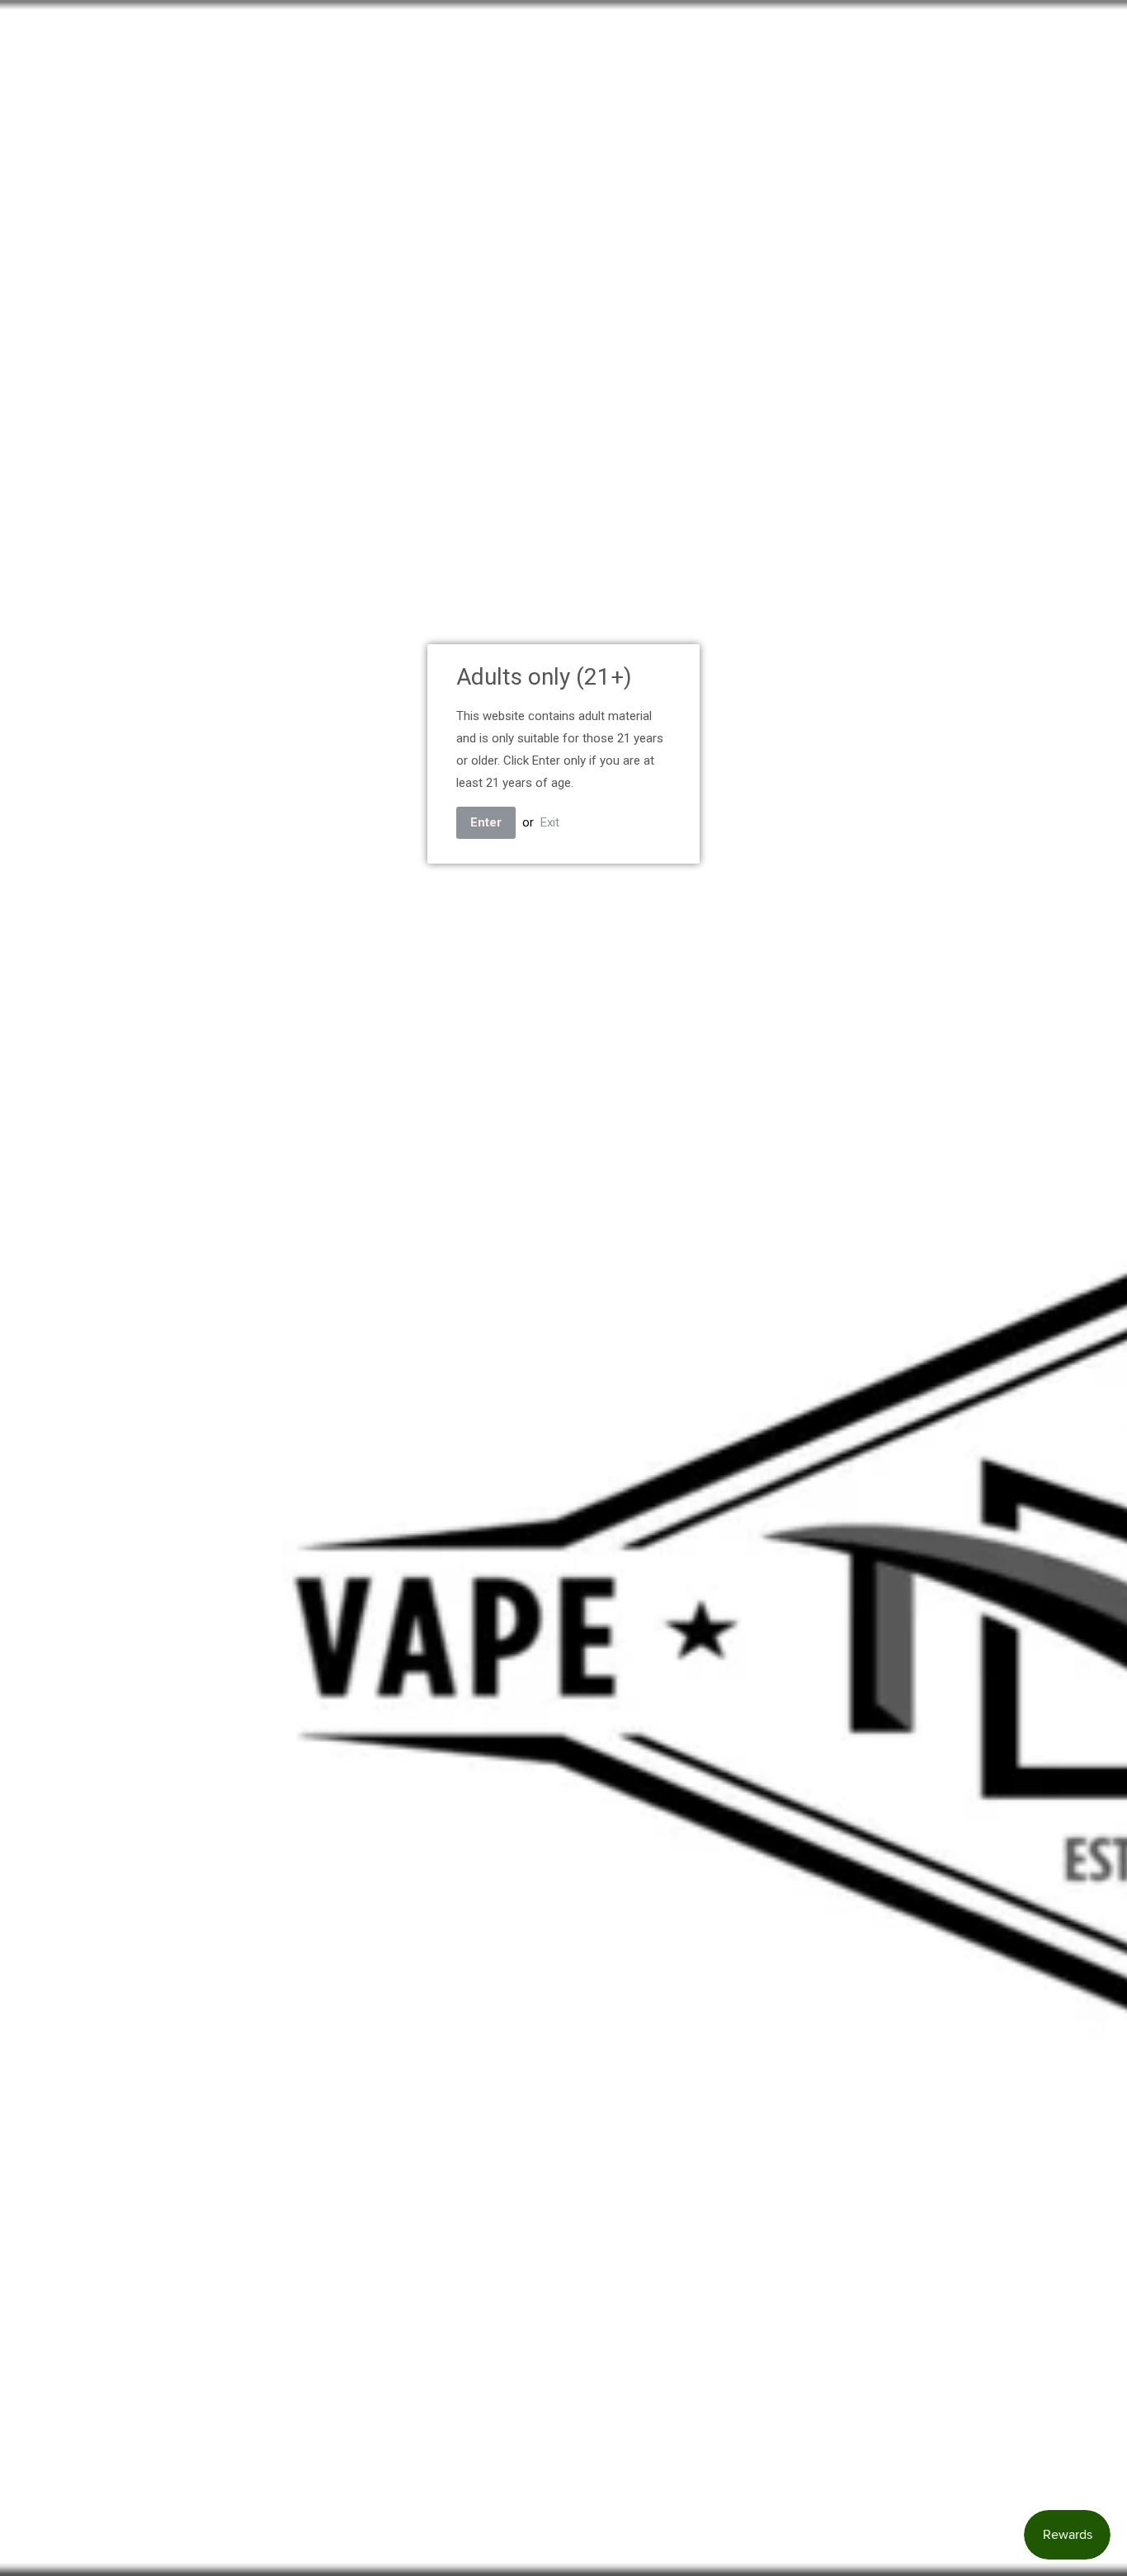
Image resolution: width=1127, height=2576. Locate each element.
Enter (486, 822)
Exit (550, 822)
